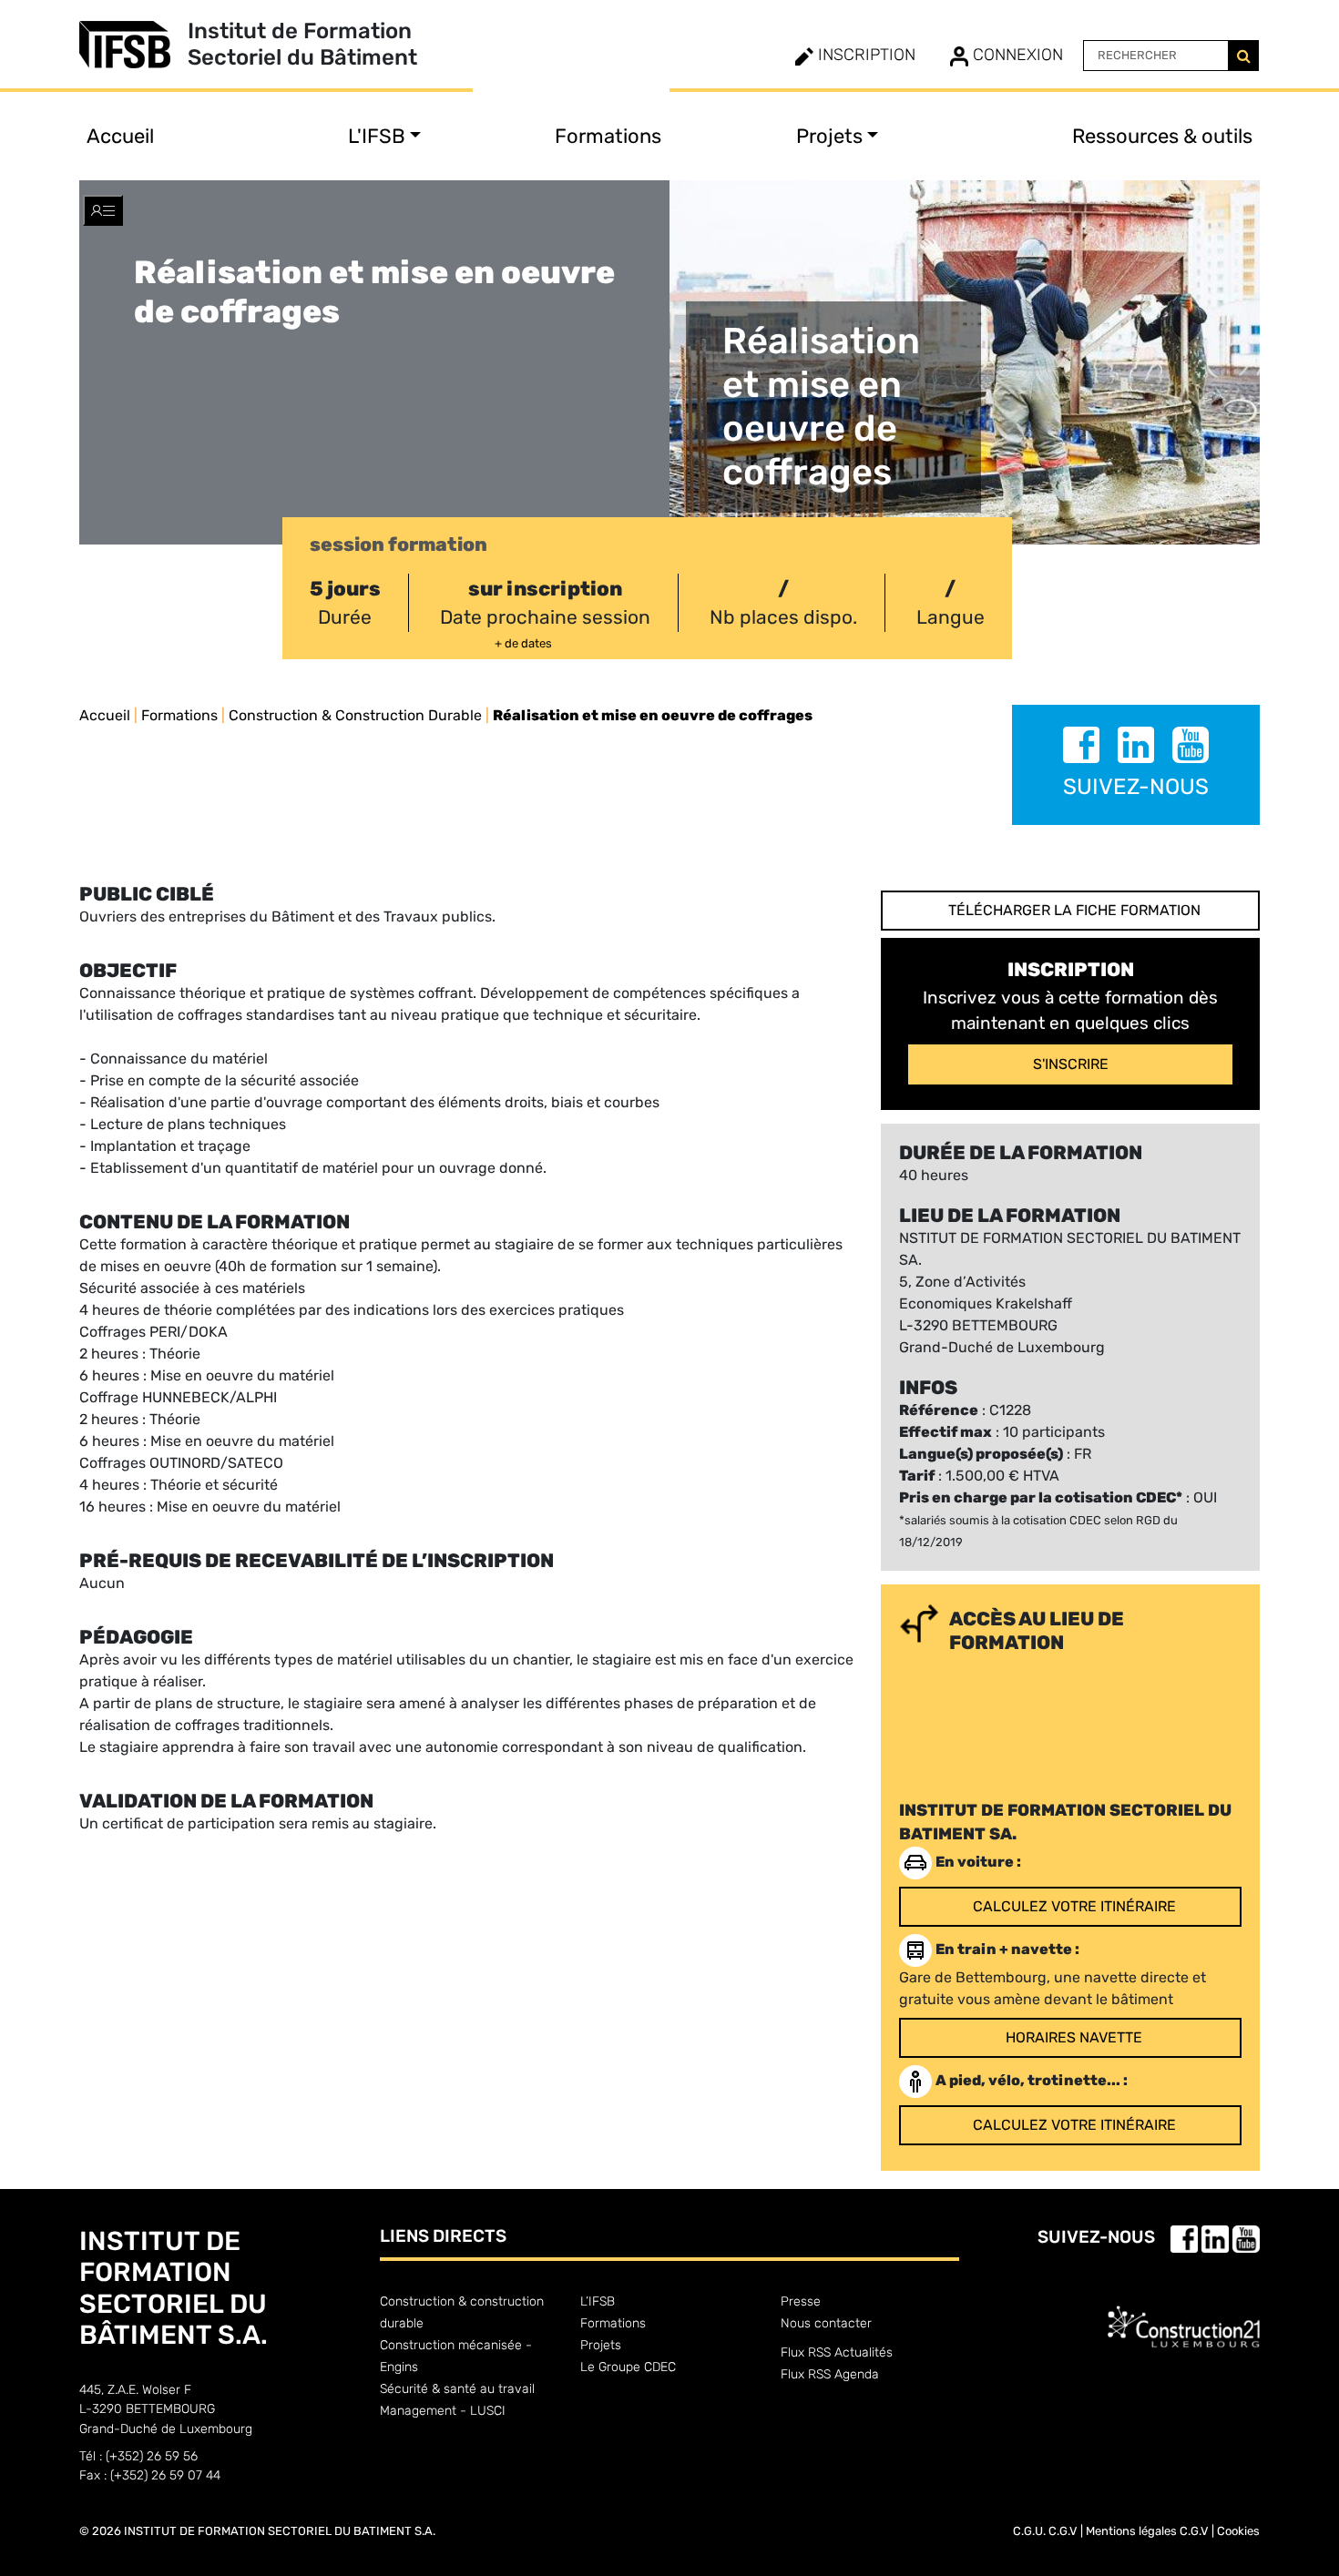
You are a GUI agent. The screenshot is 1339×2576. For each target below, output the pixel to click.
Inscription (864, 55)
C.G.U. (1029, 2531)
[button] (103, 210)
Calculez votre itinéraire (1074, 1906)
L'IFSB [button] (377, 136)
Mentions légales (1131, 2531)
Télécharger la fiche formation (1074, 910)
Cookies (1238, 2531)
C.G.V (1063, 2531)
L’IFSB (598, 2301)
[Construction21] (1184, 2311)
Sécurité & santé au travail (457, 2389)
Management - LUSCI (443, 2411)
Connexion (1016, 55)
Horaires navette (1074, 2037)
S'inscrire (1071, 1064)
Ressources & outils (1162, 136)
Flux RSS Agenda (830, 2374)
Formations (608, 136)
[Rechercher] (1243, 56)
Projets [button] (829, 136)
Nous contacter (826, 2323)
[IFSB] (133, 45)
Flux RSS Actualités (837, 2352)
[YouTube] (1191, 748)
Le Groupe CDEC (628, 2367)
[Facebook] (1083, 748)
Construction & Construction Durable (355, 715)
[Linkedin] (1138, 748)
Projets (601, 2345)
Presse (801, 2301)
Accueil (120, 136)
